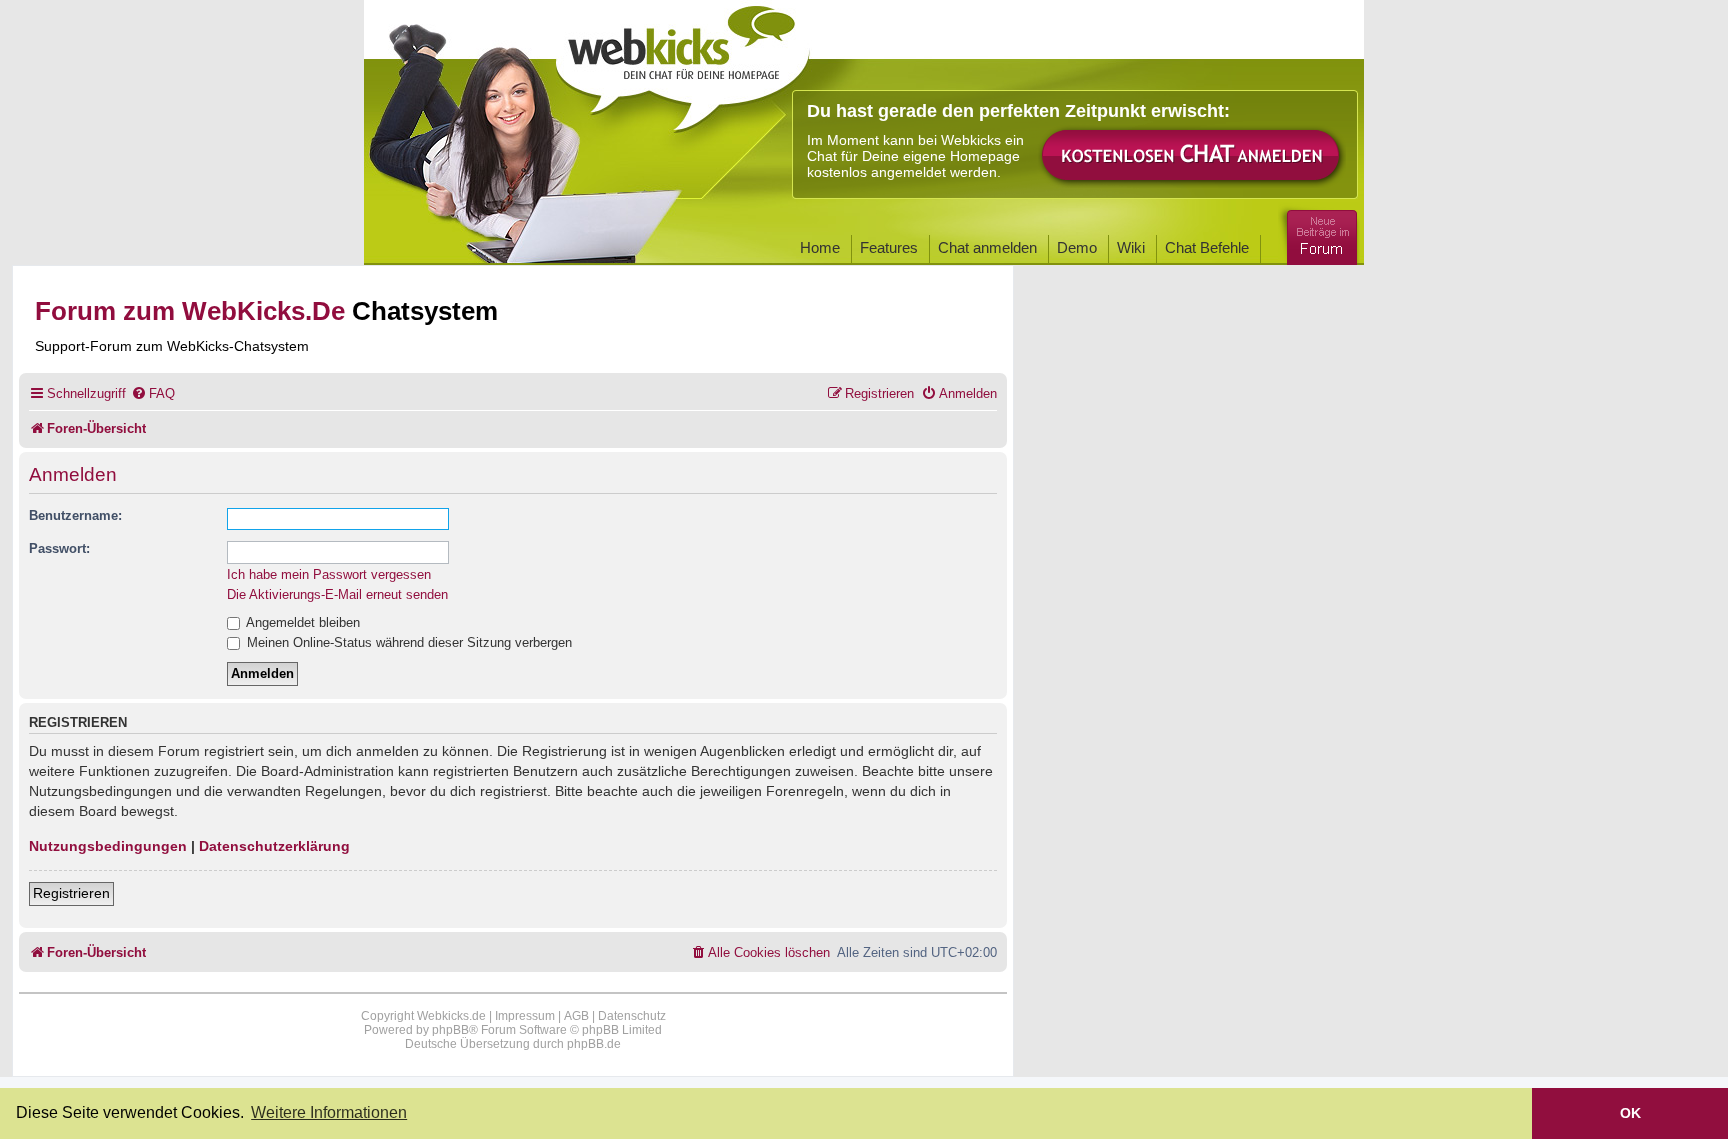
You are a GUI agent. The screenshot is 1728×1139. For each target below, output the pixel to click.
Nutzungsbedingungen (108, 846)
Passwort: (59, 548)
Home (820, 247)
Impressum (525, 1016)
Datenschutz (632, 1016)
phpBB (450, 1030)
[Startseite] (683, 62)
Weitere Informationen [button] (329, 1112)
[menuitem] (153, 393)
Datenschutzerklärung (274, 846)
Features (889, 247)
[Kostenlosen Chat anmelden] (1192, 156)
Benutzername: (75, 515)
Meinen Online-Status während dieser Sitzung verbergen (407, 642)
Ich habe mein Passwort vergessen (329, 574)
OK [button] (1630, 1113)
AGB (576, 1016)
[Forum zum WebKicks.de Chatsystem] (1319, 233)
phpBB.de (594, 1044)
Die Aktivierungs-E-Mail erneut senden (337, 594)
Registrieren (71, 893)
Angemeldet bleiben (301, 622)
